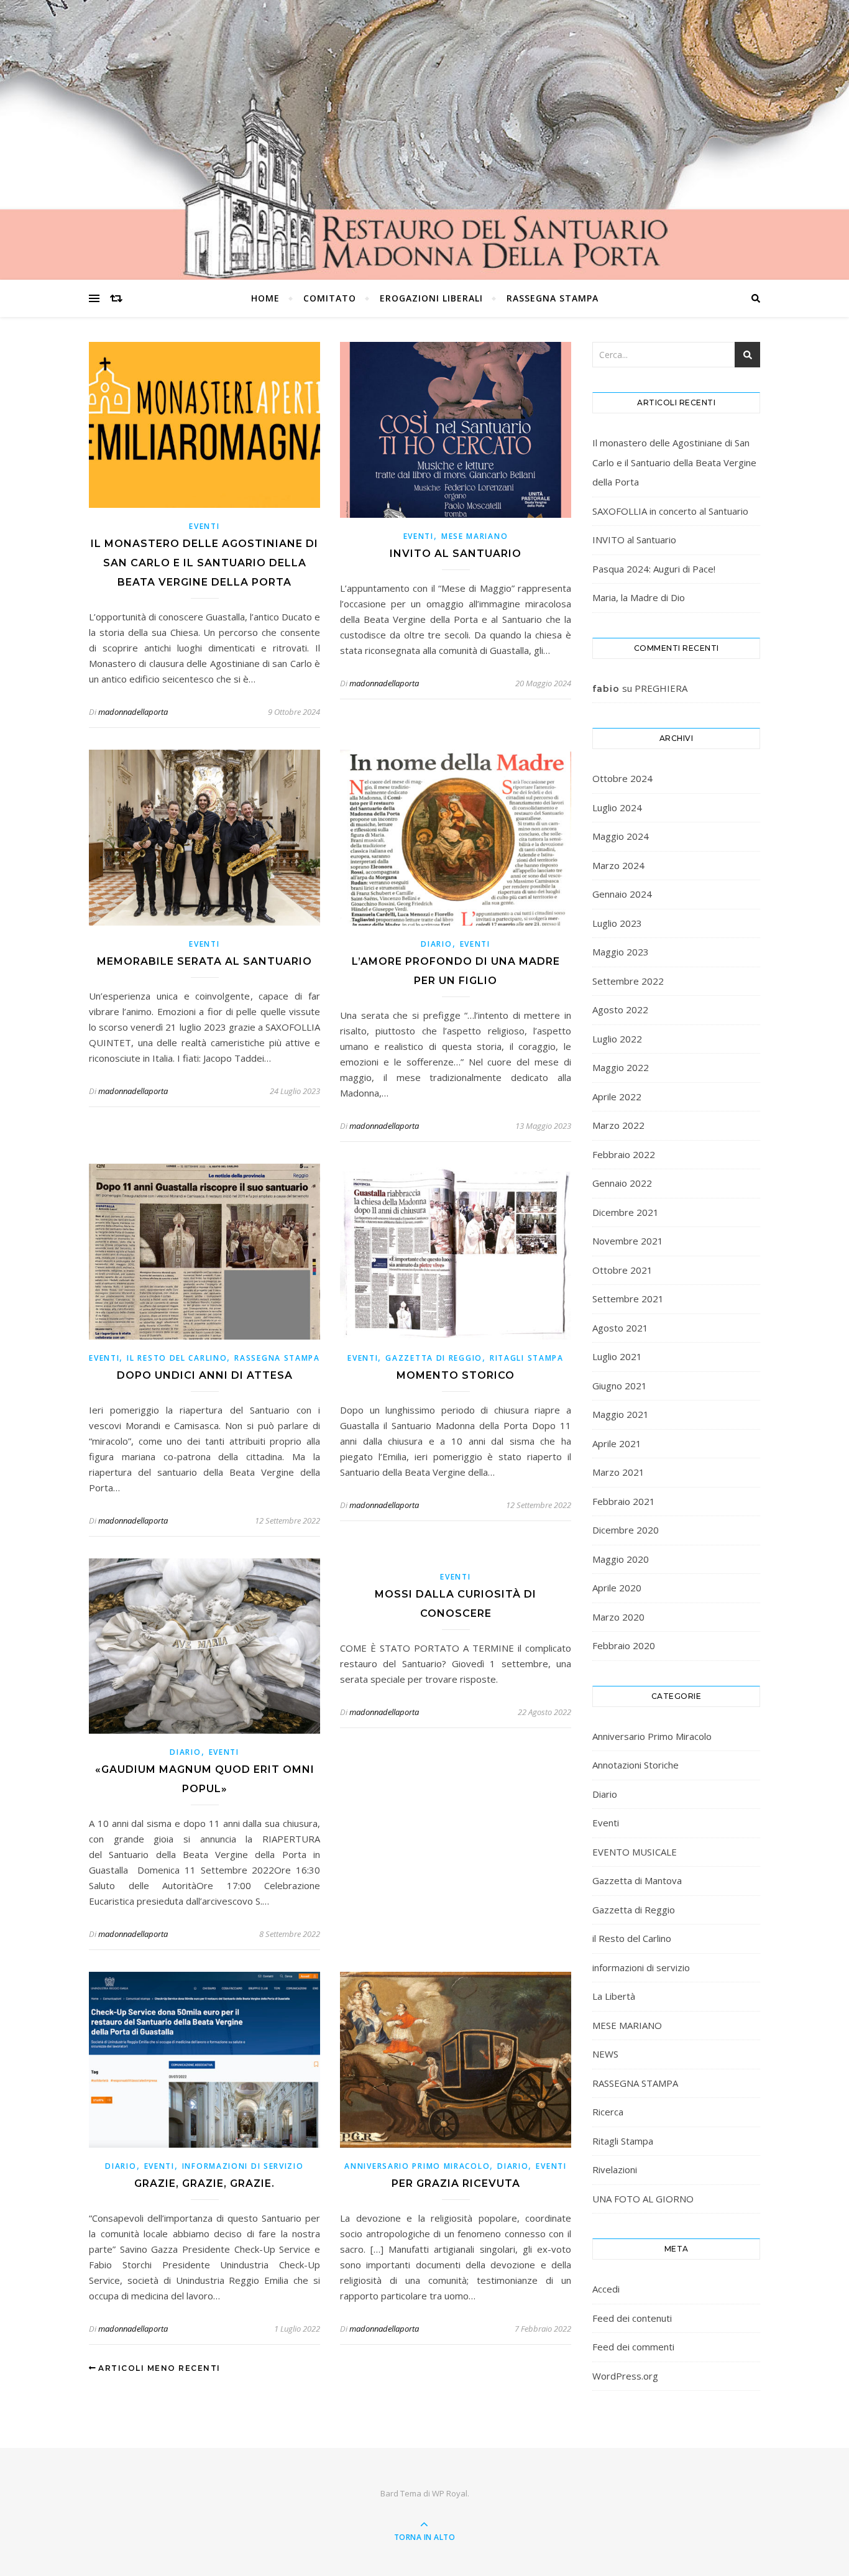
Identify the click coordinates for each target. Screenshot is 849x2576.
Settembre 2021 (628, 1299)
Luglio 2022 (617, 1039)
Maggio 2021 (621, 1414)
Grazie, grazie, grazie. (204, 2183)
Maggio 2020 (621, 1559)
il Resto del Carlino (177, 1358)
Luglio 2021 (617, 1356)
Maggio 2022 (621, 1067)
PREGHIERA (661, 688)
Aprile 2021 (617, 1443)
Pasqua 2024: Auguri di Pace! (654, 569)
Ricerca (608, 2112)
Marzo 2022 (618, 1125)
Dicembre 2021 (626, 1212)
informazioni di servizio (243, 2166)
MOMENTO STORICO (456, 1375)
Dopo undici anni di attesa (205, 1375)
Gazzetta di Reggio (434, 1358)
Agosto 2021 (620, 1328)
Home (265, 298)
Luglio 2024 (617, 807)
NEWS (605, 2054)
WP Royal (450, 2493)
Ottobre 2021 (622, 1270)
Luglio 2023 (617, 923)
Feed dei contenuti (632, 2318)
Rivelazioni (615, 2169)
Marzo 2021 (618, 1472)
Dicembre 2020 (626, 1530)
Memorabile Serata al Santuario (204, 961)
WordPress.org (625, 2376)
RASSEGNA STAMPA (553, 298)
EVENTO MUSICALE (635, 1852)
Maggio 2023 (621, 952)
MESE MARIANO (475, 536)
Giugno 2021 (620, 1386)
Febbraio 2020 (624, 1645)
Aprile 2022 (617, 1097)
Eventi (204, 526)
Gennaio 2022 (622, 1183)
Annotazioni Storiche (636, 1765)
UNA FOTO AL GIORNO (643, 2199)
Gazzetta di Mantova (637, 1880)
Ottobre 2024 (622, 778)
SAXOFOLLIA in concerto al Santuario (670, 511)
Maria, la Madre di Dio (639, 597)
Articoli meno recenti (158, 2368)
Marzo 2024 (618, 865)
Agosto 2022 (620, 1010)
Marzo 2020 (618, 1617)
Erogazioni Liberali (431, 298)
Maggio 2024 (621, 836)
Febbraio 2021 (624, 1501)
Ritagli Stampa (527, 1358)
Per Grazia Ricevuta (456, 2183)
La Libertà (614, 1996)
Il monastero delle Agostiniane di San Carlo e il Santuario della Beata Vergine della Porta (204, 563)
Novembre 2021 (628, 1241)
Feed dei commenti (633, 2347)
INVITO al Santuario (456, 554)
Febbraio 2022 (624, 1154)
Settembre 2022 (628, 981)
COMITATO (330, 298)
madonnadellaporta (133, 712)
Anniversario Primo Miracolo (417, 2166)
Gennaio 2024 (622, 894)
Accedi (606, 2289)
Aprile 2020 (617, 1588)
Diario (436, 944)
